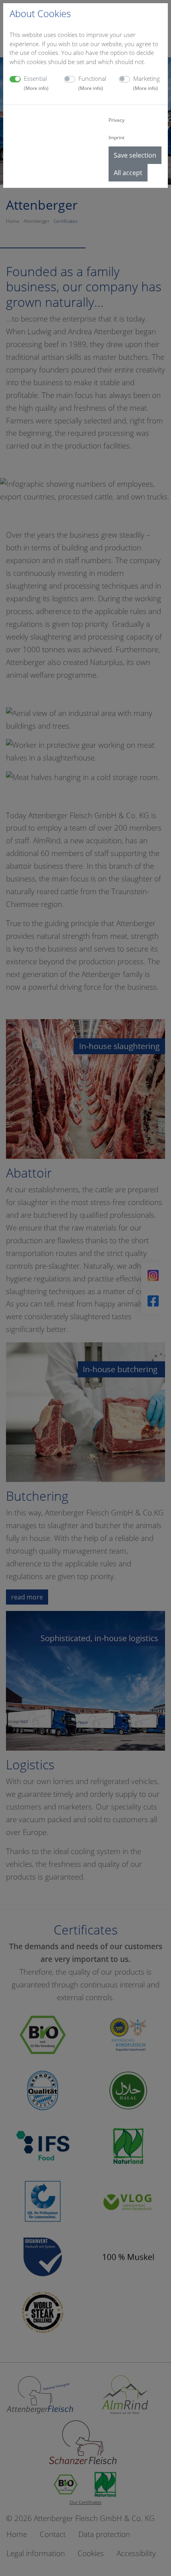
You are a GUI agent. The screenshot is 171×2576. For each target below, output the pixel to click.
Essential (36, 83)
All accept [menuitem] (128, 173)
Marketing (147, 83)
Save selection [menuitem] (135, 155)
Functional (92, 83)
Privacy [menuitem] (117, 120)
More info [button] (36, 88)
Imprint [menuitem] (117, 137)
